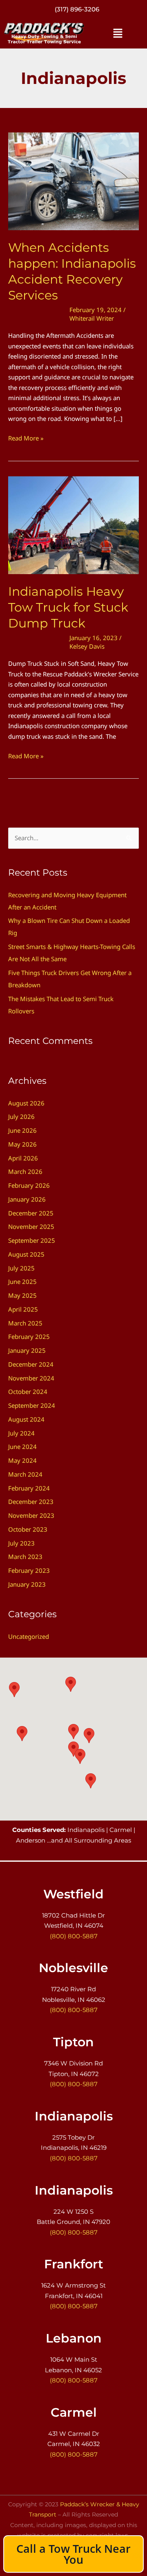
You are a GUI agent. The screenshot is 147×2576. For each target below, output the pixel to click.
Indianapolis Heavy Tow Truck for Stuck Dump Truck (68, 607)
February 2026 (29, 1185)
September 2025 (32, 1240)
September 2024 (32, 1405)
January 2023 (27, 1584)
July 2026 (21, 1116)
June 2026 (22, 1130)
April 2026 (23, 1158)
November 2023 (31, 1515)
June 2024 (22, 1447)
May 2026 (22, 1144)
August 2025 (26, 1254)
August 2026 (26, 1103)
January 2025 (27, 1350)
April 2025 (23, 1309)
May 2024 (22, 1460)
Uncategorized (29, 1636)
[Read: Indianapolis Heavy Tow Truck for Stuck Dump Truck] (73, 524)
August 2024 (26, 1419)
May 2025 (22, 1295)
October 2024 (28, 1391)
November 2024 (31, 1378)
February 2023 (29, 1570)
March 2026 (25, 1171)
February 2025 (29, 1336)
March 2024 (25, 1474)
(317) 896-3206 (77, 9)
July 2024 (21, 1433)
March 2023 (25, 1557)
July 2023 (21, 1543)
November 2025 (31, 1226)
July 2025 (21, 1268)
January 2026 (27, 1199)
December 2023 (31, 1502)
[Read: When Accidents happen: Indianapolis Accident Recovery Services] (73, 181)
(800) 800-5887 (74, 1936)
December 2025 (31, 1213)
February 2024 (29, 1488)
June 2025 (22, 1281)
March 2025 (25, 1323)
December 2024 (31, 1364)
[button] (118, 33)
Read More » (26, 438)
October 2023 (28, 1529)
